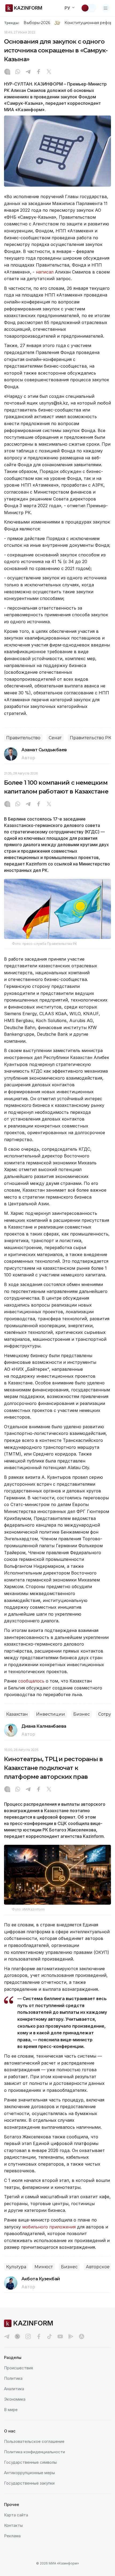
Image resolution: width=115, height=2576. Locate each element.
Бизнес (82, 1714)
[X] (49, 72)
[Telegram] (28, 72)
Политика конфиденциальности (34, 2452)
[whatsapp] (18, 72)
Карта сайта (16, 2515)
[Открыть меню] (106, 8)
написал (45, 272)
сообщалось (32, 1681)
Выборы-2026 (37, 23)
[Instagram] (7, 72)
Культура (16, 2267)
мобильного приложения (49, 2227)
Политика (13, 2378)
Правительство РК (91, 738)
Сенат (55, 738)
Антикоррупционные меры (29, 2473)
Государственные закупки (29, 2483)
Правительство (23, 738)
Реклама (12, 2536)
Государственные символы (30, 2462)
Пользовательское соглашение (34, 2441)
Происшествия (18, 2368)
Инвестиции (51, 1714)
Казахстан (17, 1714)
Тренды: (12, 23)
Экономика (15, 2399)
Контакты (13, 2525)
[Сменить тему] (89, 8)
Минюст (44, 2267)
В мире (11, 2410)
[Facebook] (39, 72)
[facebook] (39, 2336)
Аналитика (14, 2389)
